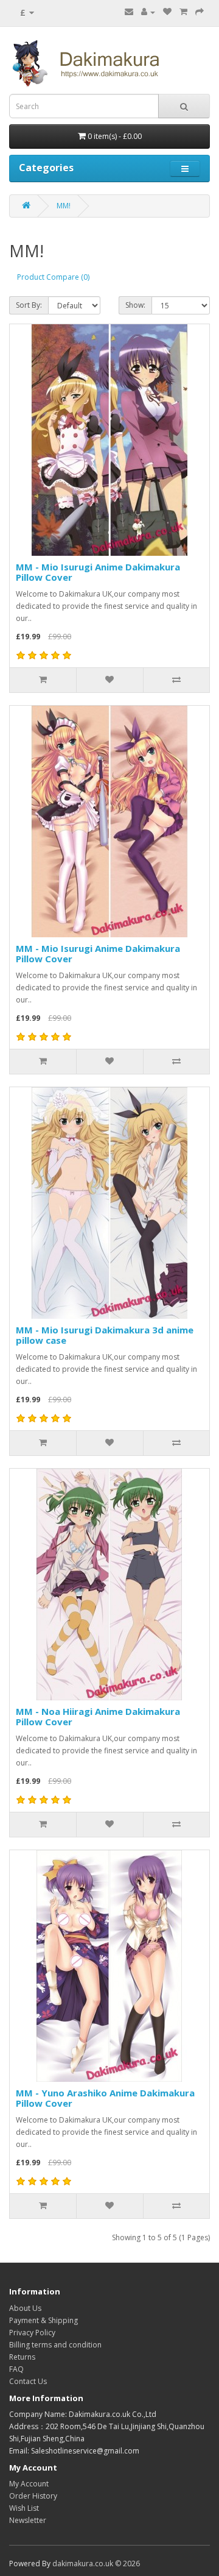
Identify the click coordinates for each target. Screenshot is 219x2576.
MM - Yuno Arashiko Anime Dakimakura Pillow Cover (105, 2098)
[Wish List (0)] (167, 12)
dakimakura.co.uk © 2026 (96, 2564)
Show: (135, 305)
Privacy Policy (32, 2333)
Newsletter (28, 2520)
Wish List (24, 2508)
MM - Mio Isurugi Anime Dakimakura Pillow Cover (98, 572)
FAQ (16, 2369)
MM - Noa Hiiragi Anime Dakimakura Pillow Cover (98, 1716)
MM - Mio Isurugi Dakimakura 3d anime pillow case (105, 1335)
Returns (22, 2357)
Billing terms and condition (55, 2345)
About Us (25, 2308)
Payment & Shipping (43, 2320)
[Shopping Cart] (183, 12)
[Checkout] (200, 12)
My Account (29, 2484)
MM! (64, 206)
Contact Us (28, 2381)
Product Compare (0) (53, 277)
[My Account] (148, 12)
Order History (33, 2496)
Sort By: (29, 305)
